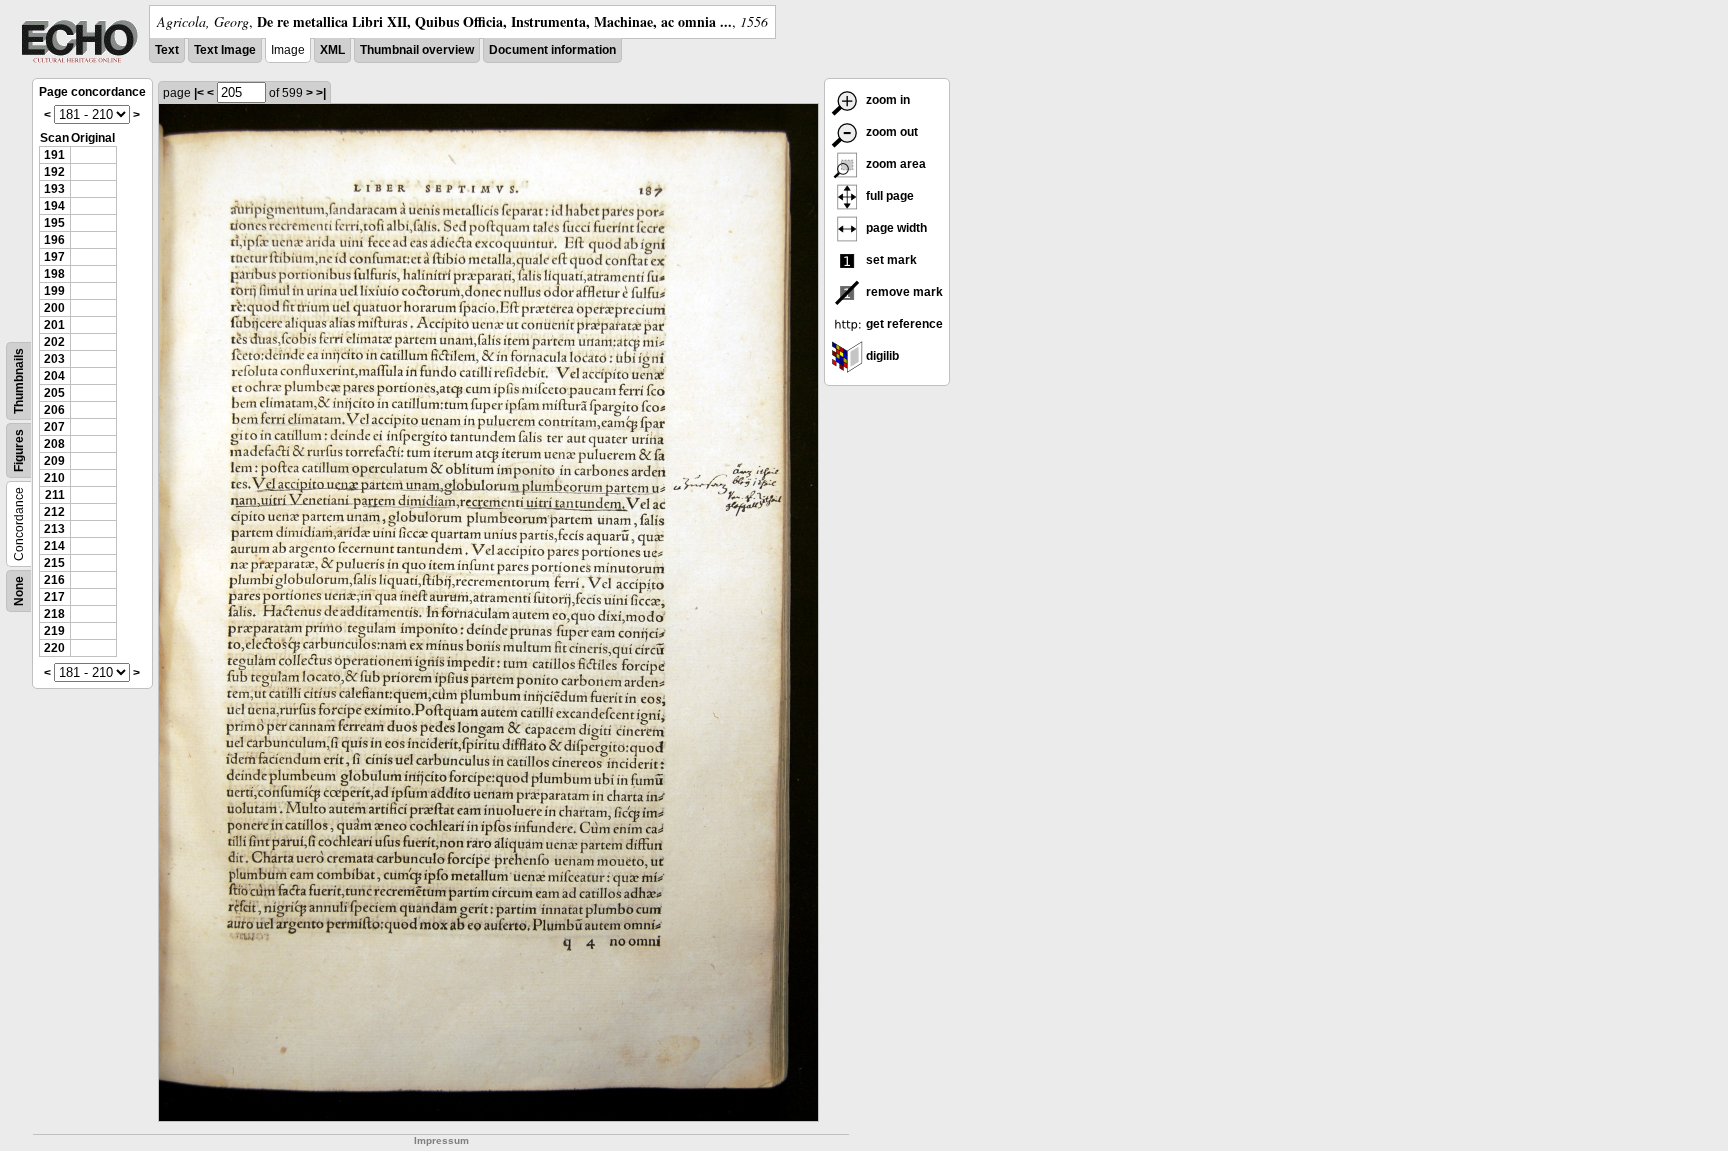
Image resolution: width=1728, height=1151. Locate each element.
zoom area (894, 164)
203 (54, 359)
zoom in (886, 100)
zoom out (890, 132)
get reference (903, 324)
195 (54, 223)
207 (54, 427)
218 (54, 614)
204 (54, 376)
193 (54, 189)
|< (199, 93)
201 (54, 325)
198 (54, 274)
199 (54, 291)
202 (54, 342)
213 (54, 529)
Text (167, 50)
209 (54, 461)
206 (54, 410)
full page (888, 196)
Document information (552, 50)
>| (321, 93)
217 (54, 597)
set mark (890, 260)
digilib (881, 356)
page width (895, 228)
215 (54, 563)
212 (54, 512)
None (19, 591)
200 (54, 308)
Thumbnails (19, 381)
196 (54, 240)
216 (54, 580)
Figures (19, 450)
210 (54, 478)
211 (55, 495)
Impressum (441, 1140)
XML (332, 50)
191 (54, 155)
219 (54, 631)
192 (54, 172)
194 (54, 206)
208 (54, 444)
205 (54, 393)
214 (54, 546)
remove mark (903, 292)
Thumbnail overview (417, 50)
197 (54, 257)
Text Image (225, 50)
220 (54, 648)
